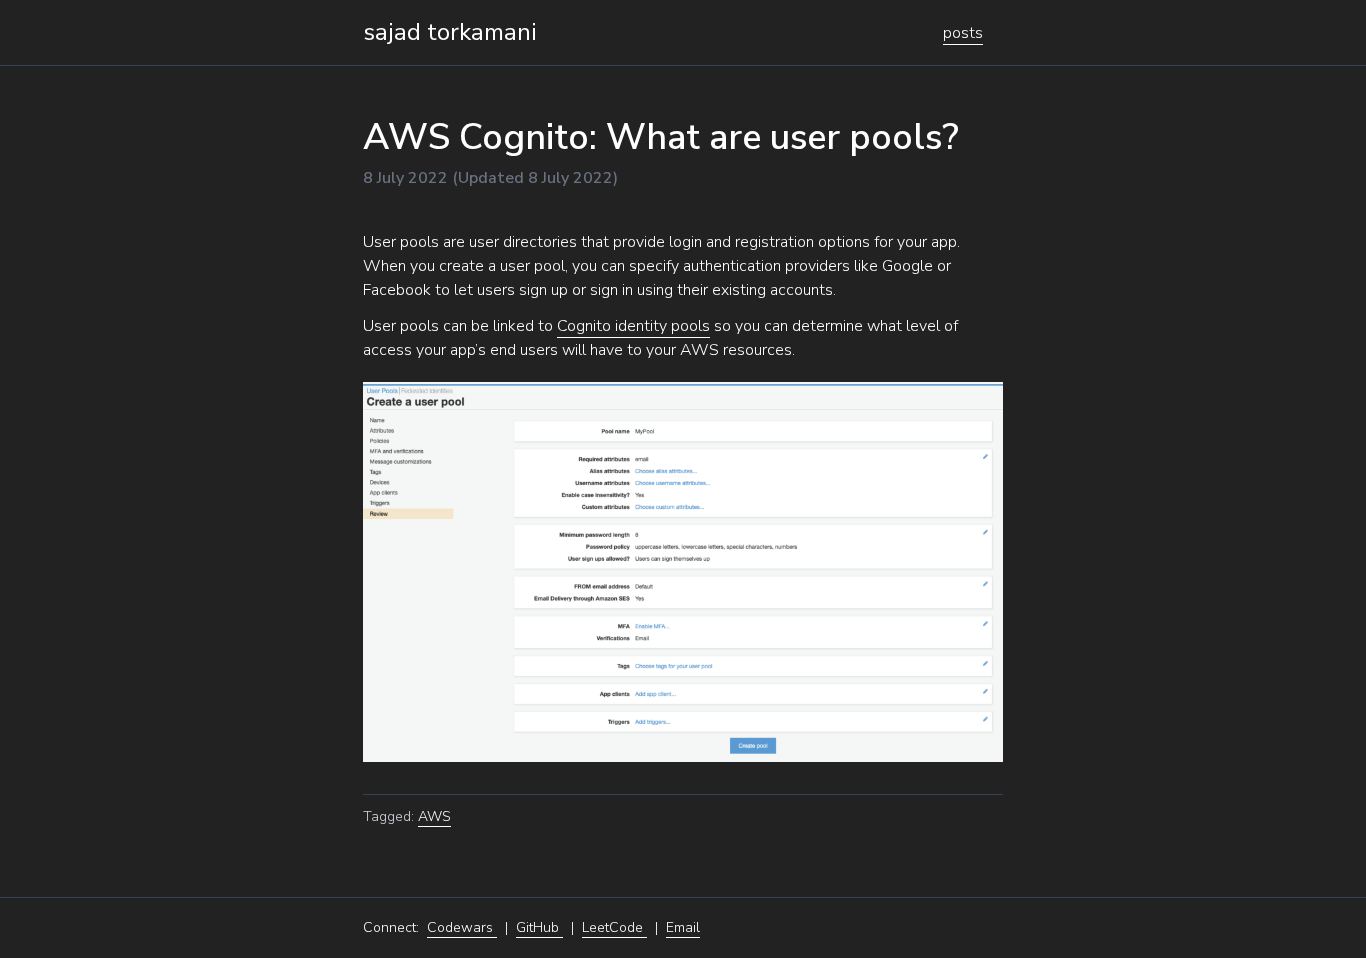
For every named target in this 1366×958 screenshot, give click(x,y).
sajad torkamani (450, 32)
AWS (434, 816)
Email (683, 927)
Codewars (462, 927)
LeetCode (614, 927)
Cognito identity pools (633, 326)
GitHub (539, 927)
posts (963, 33)
